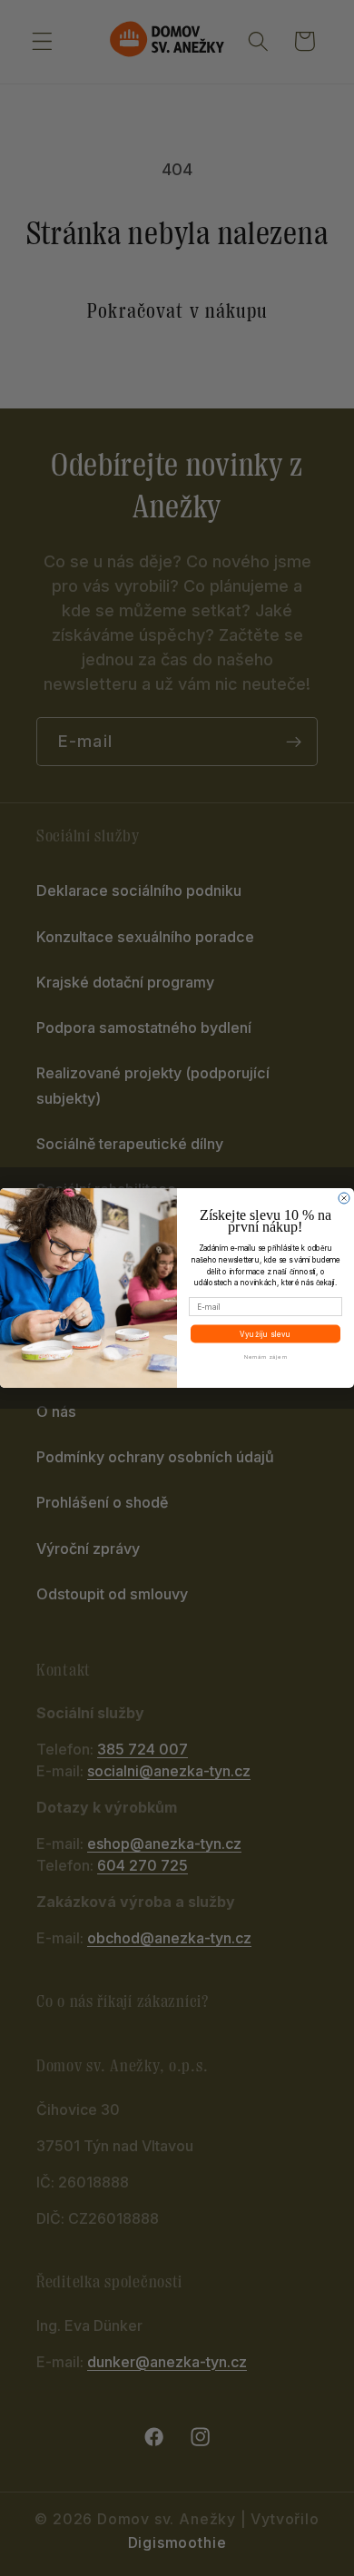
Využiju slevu (265, 1333)
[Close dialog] (344, 1198)
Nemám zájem (266, 1356)
